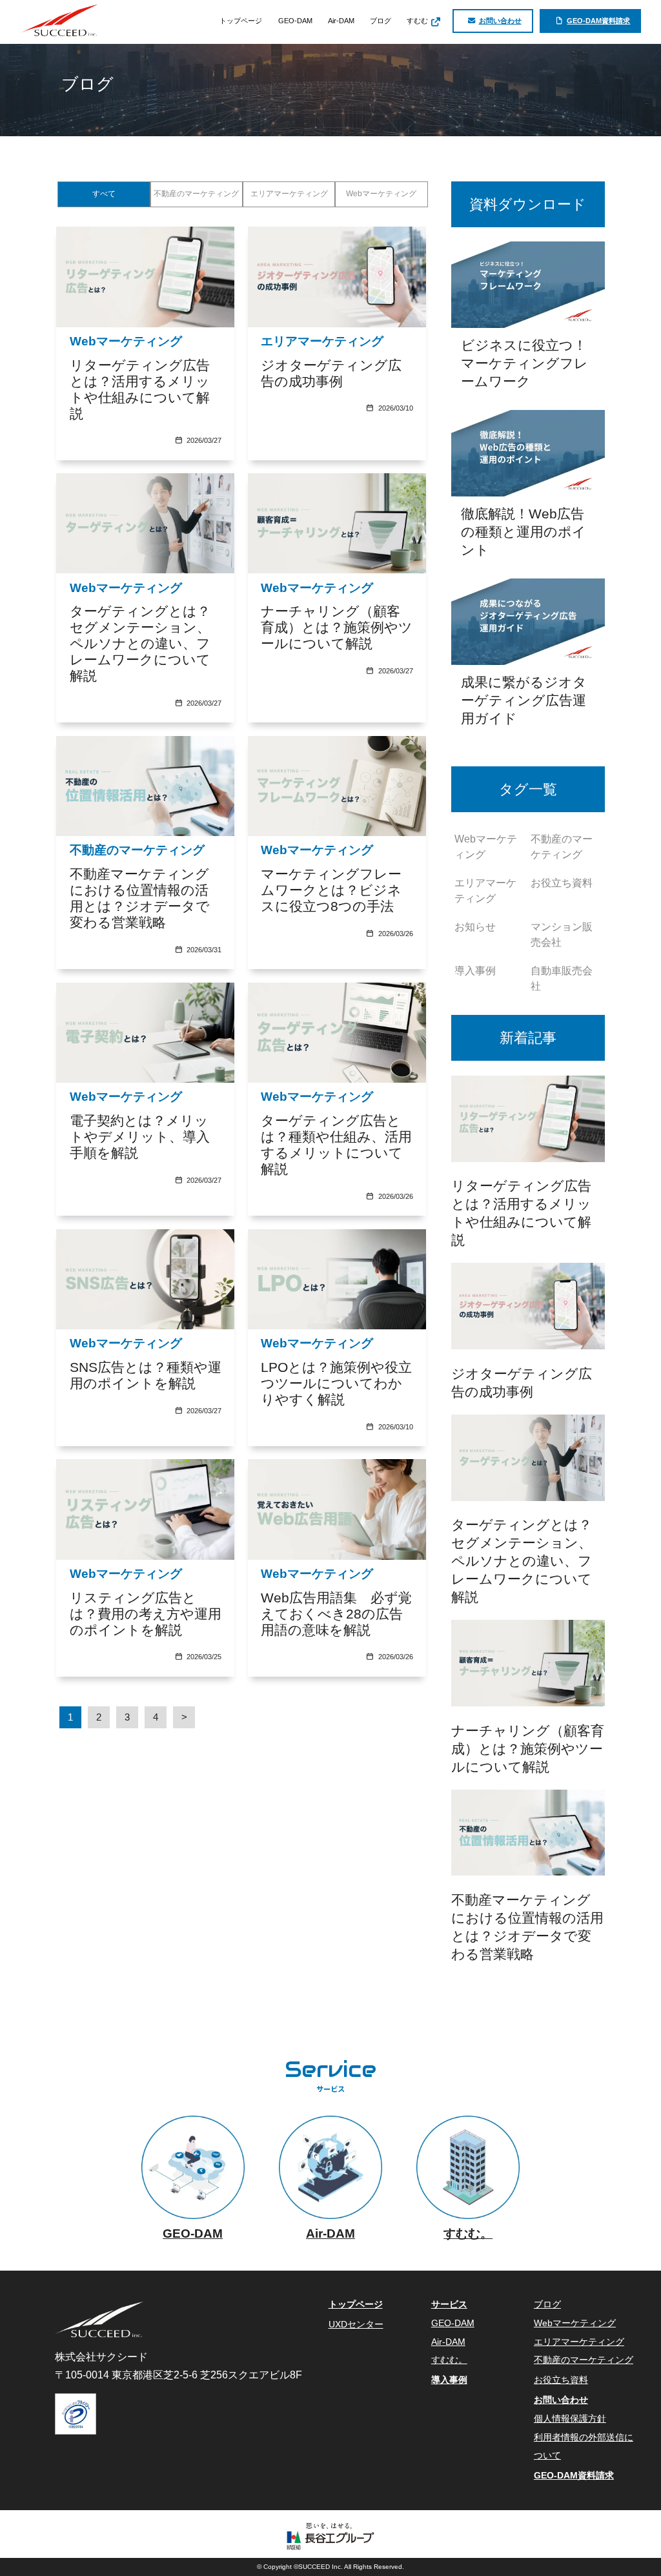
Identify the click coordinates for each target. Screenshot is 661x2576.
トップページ (241, 21)
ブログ (381, 21)
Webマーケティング (381, 194)
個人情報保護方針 (570, 2419)
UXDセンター (356, 2325)
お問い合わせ (500, 21)
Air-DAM (341, 21)
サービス (449, 2305)
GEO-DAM (295, 21)
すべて (104, 194)
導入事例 (475, 971)
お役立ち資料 (562, 883)
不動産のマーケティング (196, 194)
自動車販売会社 (562, 978)
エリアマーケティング (289, 194)
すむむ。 (449, 2360)
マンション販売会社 (562, 935)
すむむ (418, 21)
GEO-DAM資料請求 (598, 21)
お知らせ (475, 927)
